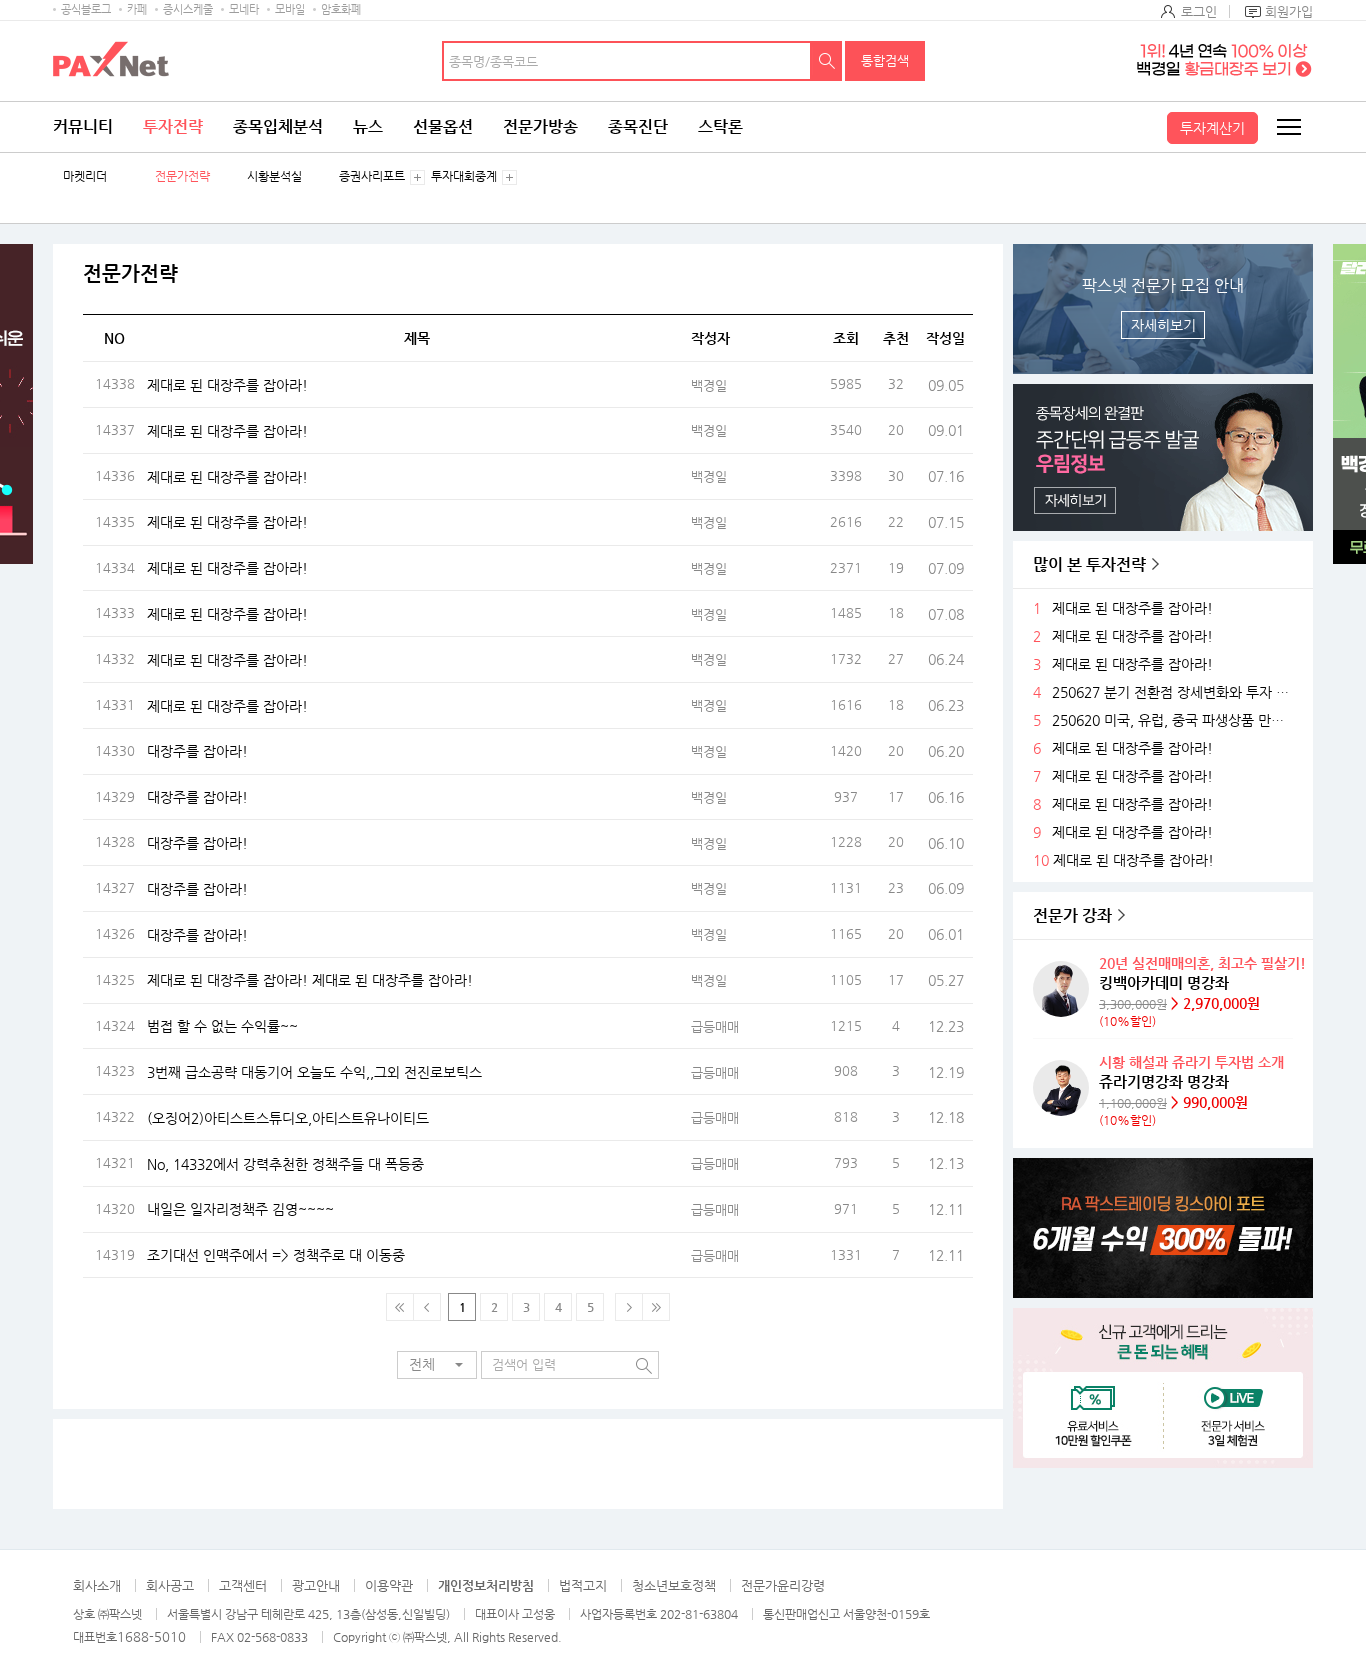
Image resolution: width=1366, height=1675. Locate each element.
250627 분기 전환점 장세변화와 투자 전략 (1175, 692)
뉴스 (368, 126)
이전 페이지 (427, 1307)
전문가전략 (182, 176)
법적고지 (583, 1585)
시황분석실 (274, 176)
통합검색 (885, 60)
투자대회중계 (464, 176)
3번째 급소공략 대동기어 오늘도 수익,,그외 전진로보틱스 (314, 1072)
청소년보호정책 (674, 1585)
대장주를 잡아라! (197, 751)
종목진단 (638, 126)
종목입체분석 (278, 126)
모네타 (244, 9)
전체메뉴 (1288, 127)
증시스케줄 (188, 9)
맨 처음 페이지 (400, 1307)
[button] (437, 1365)
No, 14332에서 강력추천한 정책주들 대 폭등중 (285, 1164)
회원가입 (1289, 11)
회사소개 (97, 1585)
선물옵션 (443, 126)
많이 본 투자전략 (1089, 564)
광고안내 (316, 1585)
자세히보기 (1163, 325)
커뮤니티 (83, 126)
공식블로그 (86, 9)
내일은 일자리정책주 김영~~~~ (240, 1209)
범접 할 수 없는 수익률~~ (222, 1026)
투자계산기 (1212, 128)
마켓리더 (85, 176)
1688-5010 (151, 1636)
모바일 (290, 9)
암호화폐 (341, 9)
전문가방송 (540, 126)
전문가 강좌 (1072, 915)
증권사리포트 (372, 176)
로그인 (1199, 11)
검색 (827, 61)
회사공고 (170, 1585)
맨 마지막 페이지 (656, 1307)
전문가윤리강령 (783, 1585)
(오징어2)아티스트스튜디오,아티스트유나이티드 (288, 1118)
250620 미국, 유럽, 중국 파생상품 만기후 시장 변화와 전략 (1175, 720)
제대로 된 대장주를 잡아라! (227, 385)
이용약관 (389, 1585)
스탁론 (720, 126)
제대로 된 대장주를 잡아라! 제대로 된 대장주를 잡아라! (310, 980)
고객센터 (243, 1585)
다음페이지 (629, 1307)
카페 (137, 9)
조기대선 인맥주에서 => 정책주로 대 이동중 (276, 1255)
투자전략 (173, 126)
